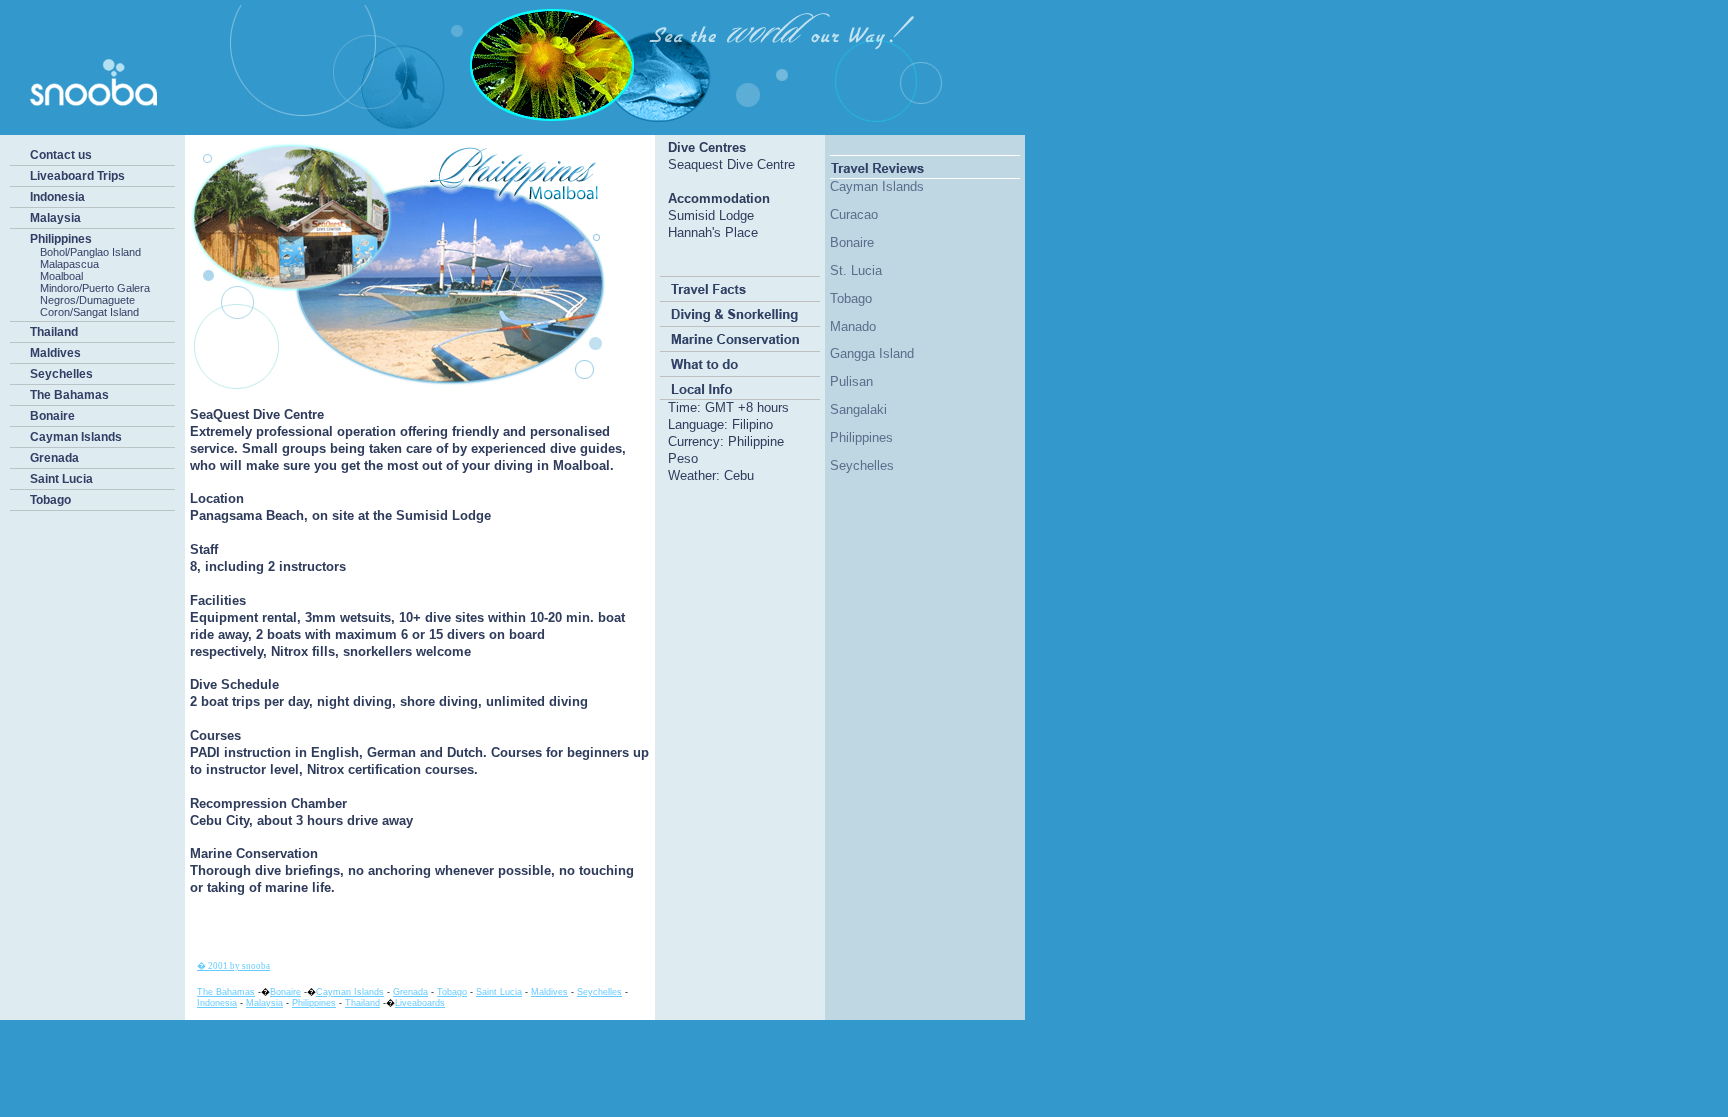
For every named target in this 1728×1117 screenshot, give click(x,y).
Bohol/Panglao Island (90, 252)
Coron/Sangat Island (89, 312)
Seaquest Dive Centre (731, 164)
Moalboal (61, 276)
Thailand (54, 332)
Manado (853, 326)
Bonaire (52, 416)
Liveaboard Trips (77, 176)
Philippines (61, 239)
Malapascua (69, 264)
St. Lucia (856, 270)
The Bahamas (69, 395)
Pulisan (851, 381)
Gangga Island (872, 353)
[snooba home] (505, 126)
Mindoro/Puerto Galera (95, 288)
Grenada (54, 458)
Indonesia (57, 197)
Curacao (854, 214)
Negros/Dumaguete (87, 300)
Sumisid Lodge (711, 215)
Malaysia (55, 218)
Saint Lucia (61, 479)
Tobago (50, 500)
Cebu (739, 475)
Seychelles (61, 374)
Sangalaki (858, 409)
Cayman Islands (76, 437)
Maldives (55, 353)
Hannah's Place (713, 232)
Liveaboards (420, 1003)
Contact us (61, 155)
